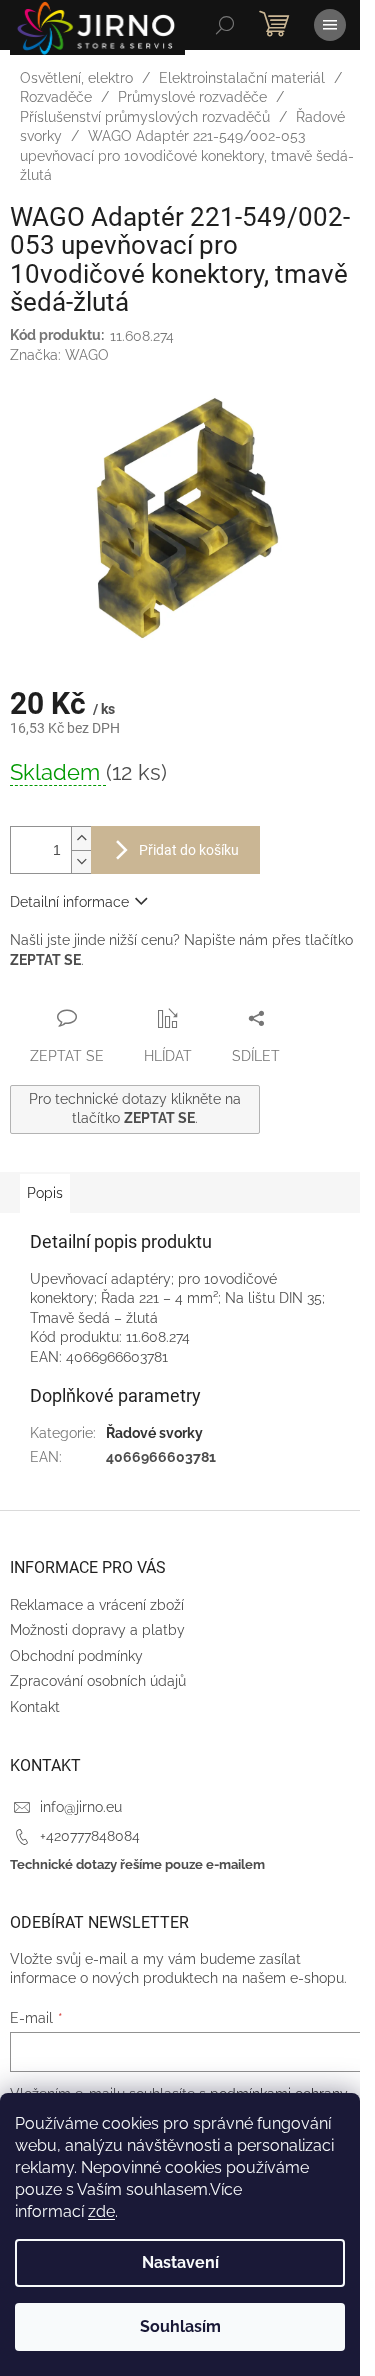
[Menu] (330, 25)
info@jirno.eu (81, 1807)
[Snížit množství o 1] (81, 861)
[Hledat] (225, 25)
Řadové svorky (154, 1433)
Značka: (59, 355)
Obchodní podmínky (76, 1656)
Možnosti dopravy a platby (97, 1630)
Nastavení (180, 2262)
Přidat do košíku (189, 850)
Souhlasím (180, 2326)
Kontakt (35, 1707)
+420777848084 (90, 1836)
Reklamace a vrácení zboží (97, 1605)
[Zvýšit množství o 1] (81, 838)
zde (101, 2211)
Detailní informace (69, 902)
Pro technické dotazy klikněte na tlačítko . (135, 1108)
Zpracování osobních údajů (98, 1681)
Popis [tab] (45, 1193)
